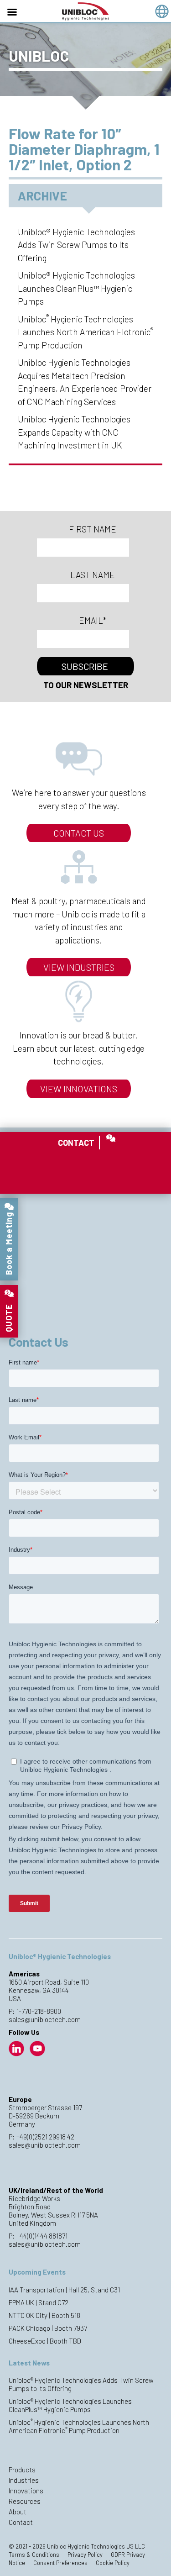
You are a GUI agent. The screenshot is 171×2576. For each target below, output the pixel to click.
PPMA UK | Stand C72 (39, 2302)
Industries (24, 2480)
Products (22, 2470)
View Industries (79, 967)
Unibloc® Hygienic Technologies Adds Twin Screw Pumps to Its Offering (76, 245)
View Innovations (79, 1089)
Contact (21, 2522)
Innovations (26, 2491)
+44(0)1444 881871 (42, 2236)
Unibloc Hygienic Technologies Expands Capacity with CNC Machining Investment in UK (74, 432)
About (18, 2512)
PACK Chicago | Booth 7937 (48, 2328)
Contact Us (79, 833)
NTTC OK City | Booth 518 (44, 2315)
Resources (25, 2501)
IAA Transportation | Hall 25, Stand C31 (64, 2290)
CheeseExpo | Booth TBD (45, 2341)
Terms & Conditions (34, 2555)
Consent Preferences (60, 2563)
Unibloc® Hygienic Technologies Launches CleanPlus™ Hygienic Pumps (76, 288)
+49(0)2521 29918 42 (45, 2137)
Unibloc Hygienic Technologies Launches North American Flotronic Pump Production (85, 332)
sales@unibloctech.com (45, 2019)
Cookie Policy (113, 2563)
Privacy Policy (85, 2555)
